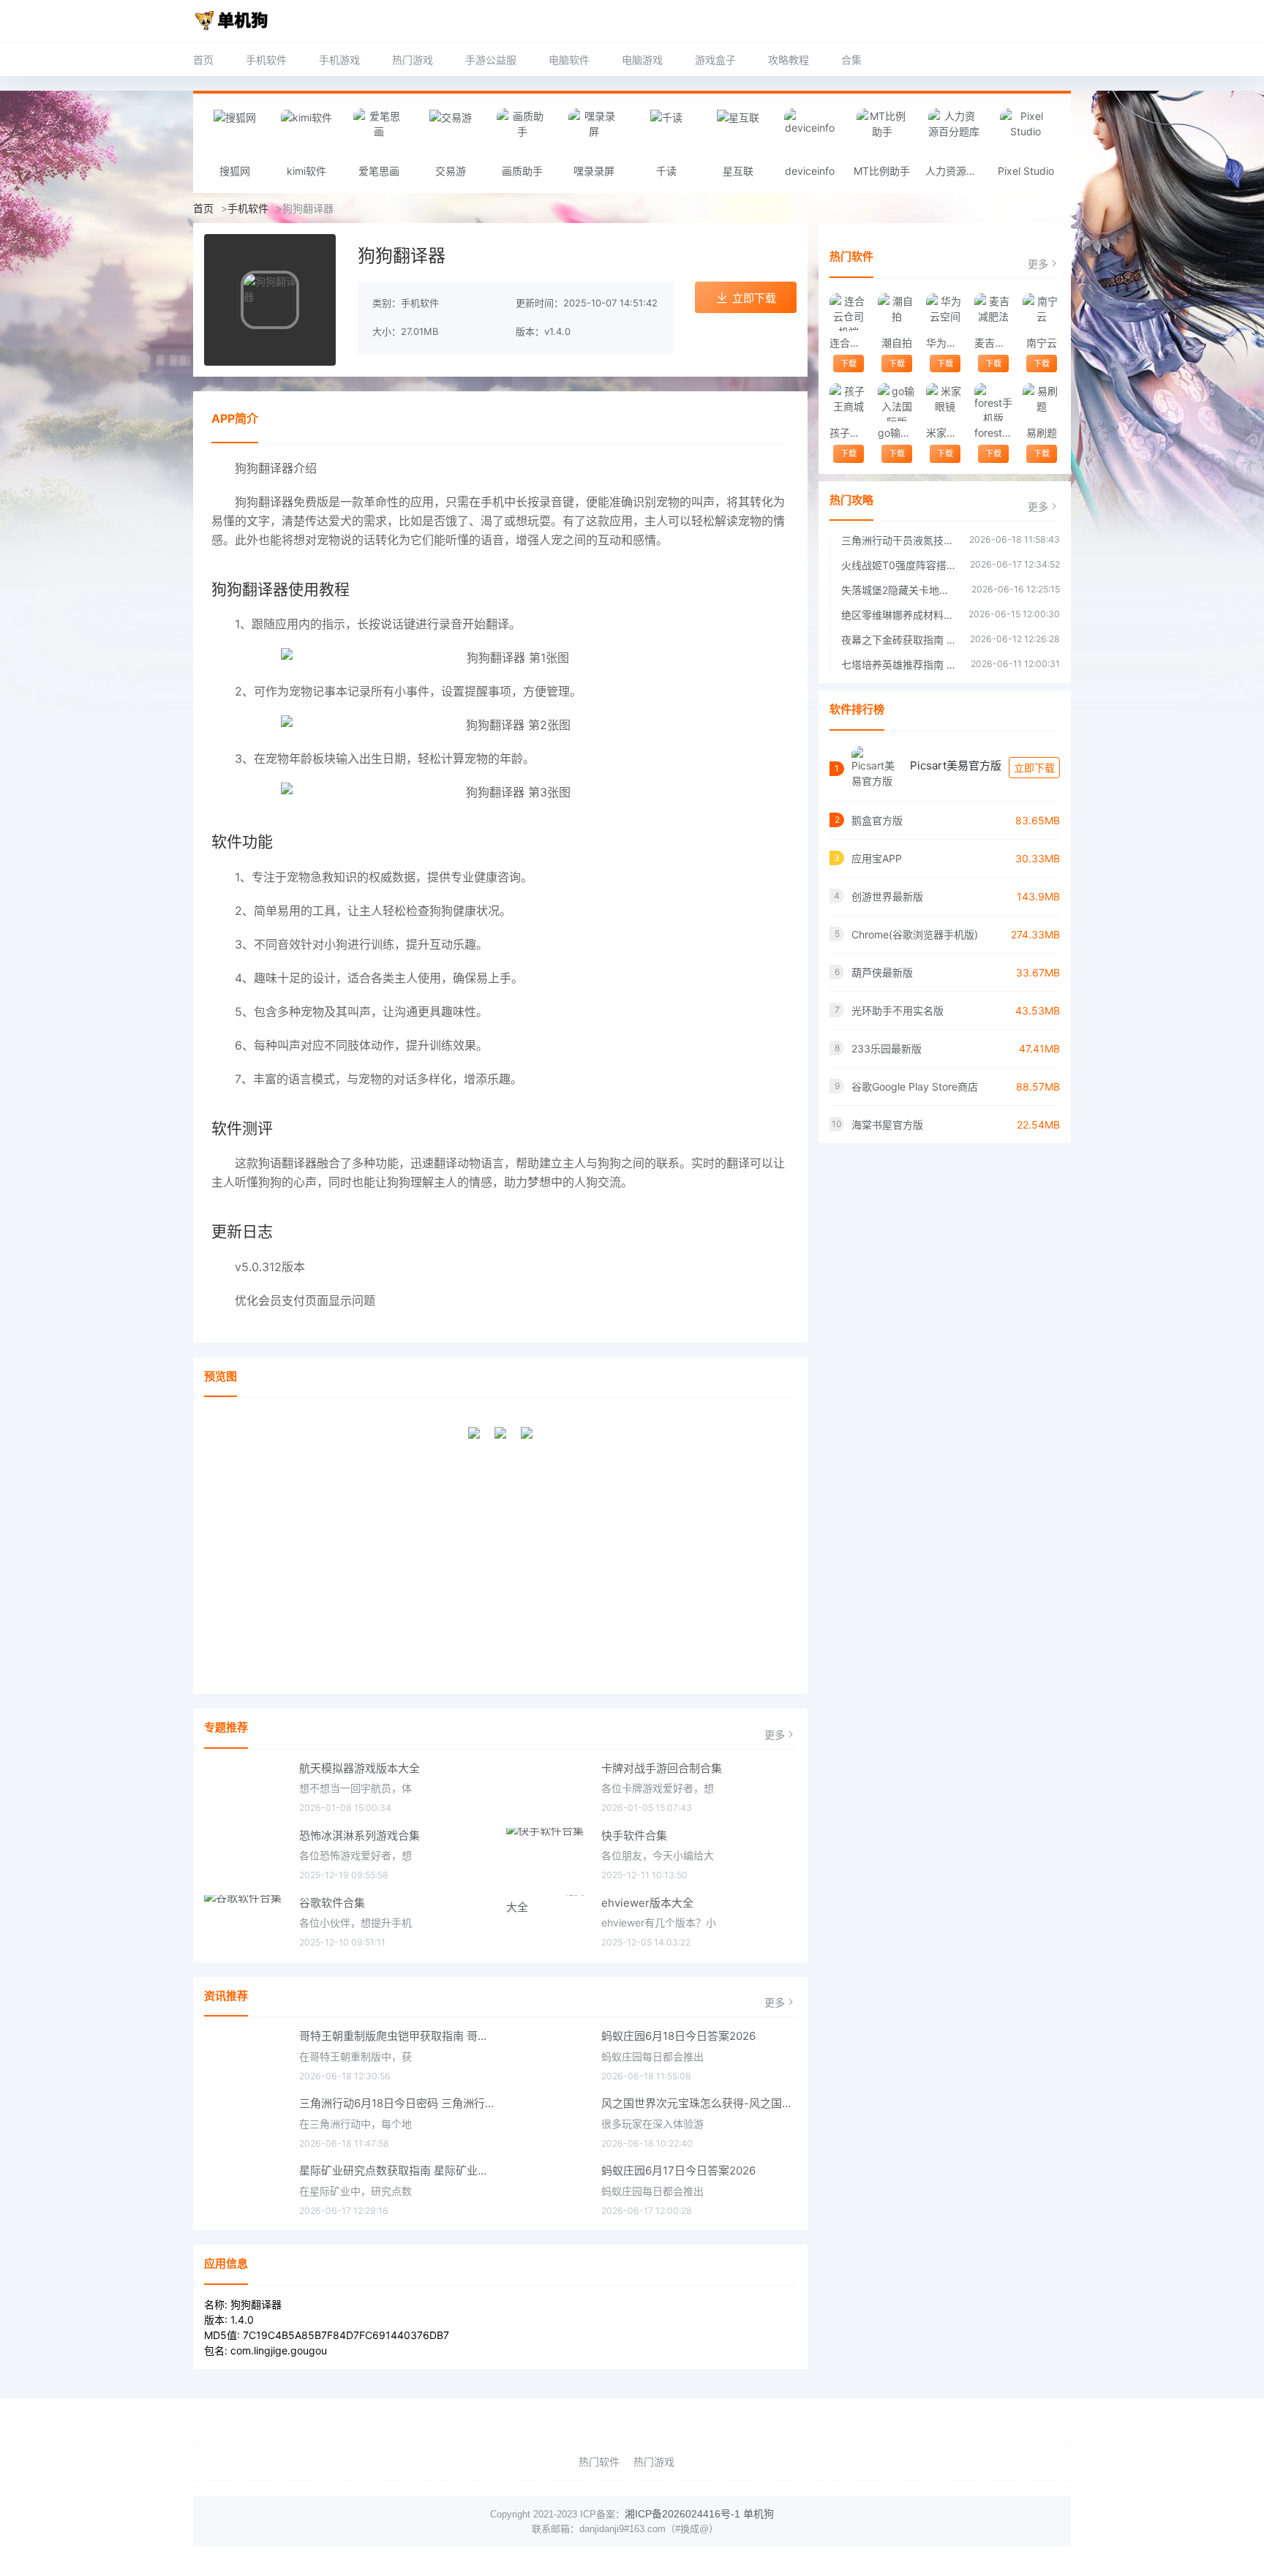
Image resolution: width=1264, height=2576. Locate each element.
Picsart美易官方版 (956, 765)
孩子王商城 (848, 433)
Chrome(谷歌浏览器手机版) (915, 934)
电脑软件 (569, 60)
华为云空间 (945, 343)
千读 (666, 171)
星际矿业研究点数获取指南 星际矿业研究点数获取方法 (397, 2170)
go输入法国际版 (896, 433)
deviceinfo (810, 171)
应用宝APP (877, 858)
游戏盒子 (715, 60)
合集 (851, 60)
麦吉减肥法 (993, 343)
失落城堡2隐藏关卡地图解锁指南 (899, 590)
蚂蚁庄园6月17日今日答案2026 (678, 2170)
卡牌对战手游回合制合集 (662, 1768)
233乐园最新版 (887, 1048)
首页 (203, 60)
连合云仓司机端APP (848, 343)
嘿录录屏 (594, 171)
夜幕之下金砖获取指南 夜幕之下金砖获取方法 (898, 640)
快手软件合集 (634, 1835)
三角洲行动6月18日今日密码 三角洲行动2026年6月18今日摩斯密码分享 (397, 2103)
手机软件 (266, 60)
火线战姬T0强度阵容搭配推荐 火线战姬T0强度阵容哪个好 (898, 565)
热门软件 (599, 2462)
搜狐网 (235, 171)
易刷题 (1042, 433)
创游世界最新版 (887, 896)
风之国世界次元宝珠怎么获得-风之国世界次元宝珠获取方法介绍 (699, 2103)
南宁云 (1042, 343)
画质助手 (522, 171)
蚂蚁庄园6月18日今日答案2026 (678, 2036)
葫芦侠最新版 (882, 972)
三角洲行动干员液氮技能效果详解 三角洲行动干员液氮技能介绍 (898, 540)
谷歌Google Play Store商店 (915, 1086)
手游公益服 (491, 60)
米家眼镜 (945, 433)
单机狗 (759, 2514)
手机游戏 (339, 60)
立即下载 (754, 298)
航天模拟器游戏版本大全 (360, 1768)
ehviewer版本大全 (647, 1903)
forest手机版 (993, 433)
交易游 (451, 171)
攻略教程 (789, 60)
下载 (849, 364)
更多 (775, 1735)
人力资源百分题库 (958, 171)
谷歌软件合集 (332, 1903)
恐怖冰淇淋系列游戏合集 (360, 1835)
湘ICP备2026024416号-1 (682, 2514)
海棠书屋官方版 (887, 1125)
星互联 (738, 171)
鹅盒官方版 (877, 820)
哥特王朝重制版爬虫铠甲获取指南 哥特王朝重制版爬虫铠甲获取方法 (397, 2036)
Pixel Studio (1026, 171)
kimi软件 (306, 171)
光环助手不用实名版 (898, 1010)
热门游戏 (413, 60)
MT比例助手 (882, 171)
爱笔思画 (379, 171)
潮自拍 (897, 343)
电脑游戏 (642, 60)
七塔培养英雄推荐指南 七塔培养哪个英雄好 (899, 664)
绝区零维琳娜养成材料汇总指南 (898, 615)
